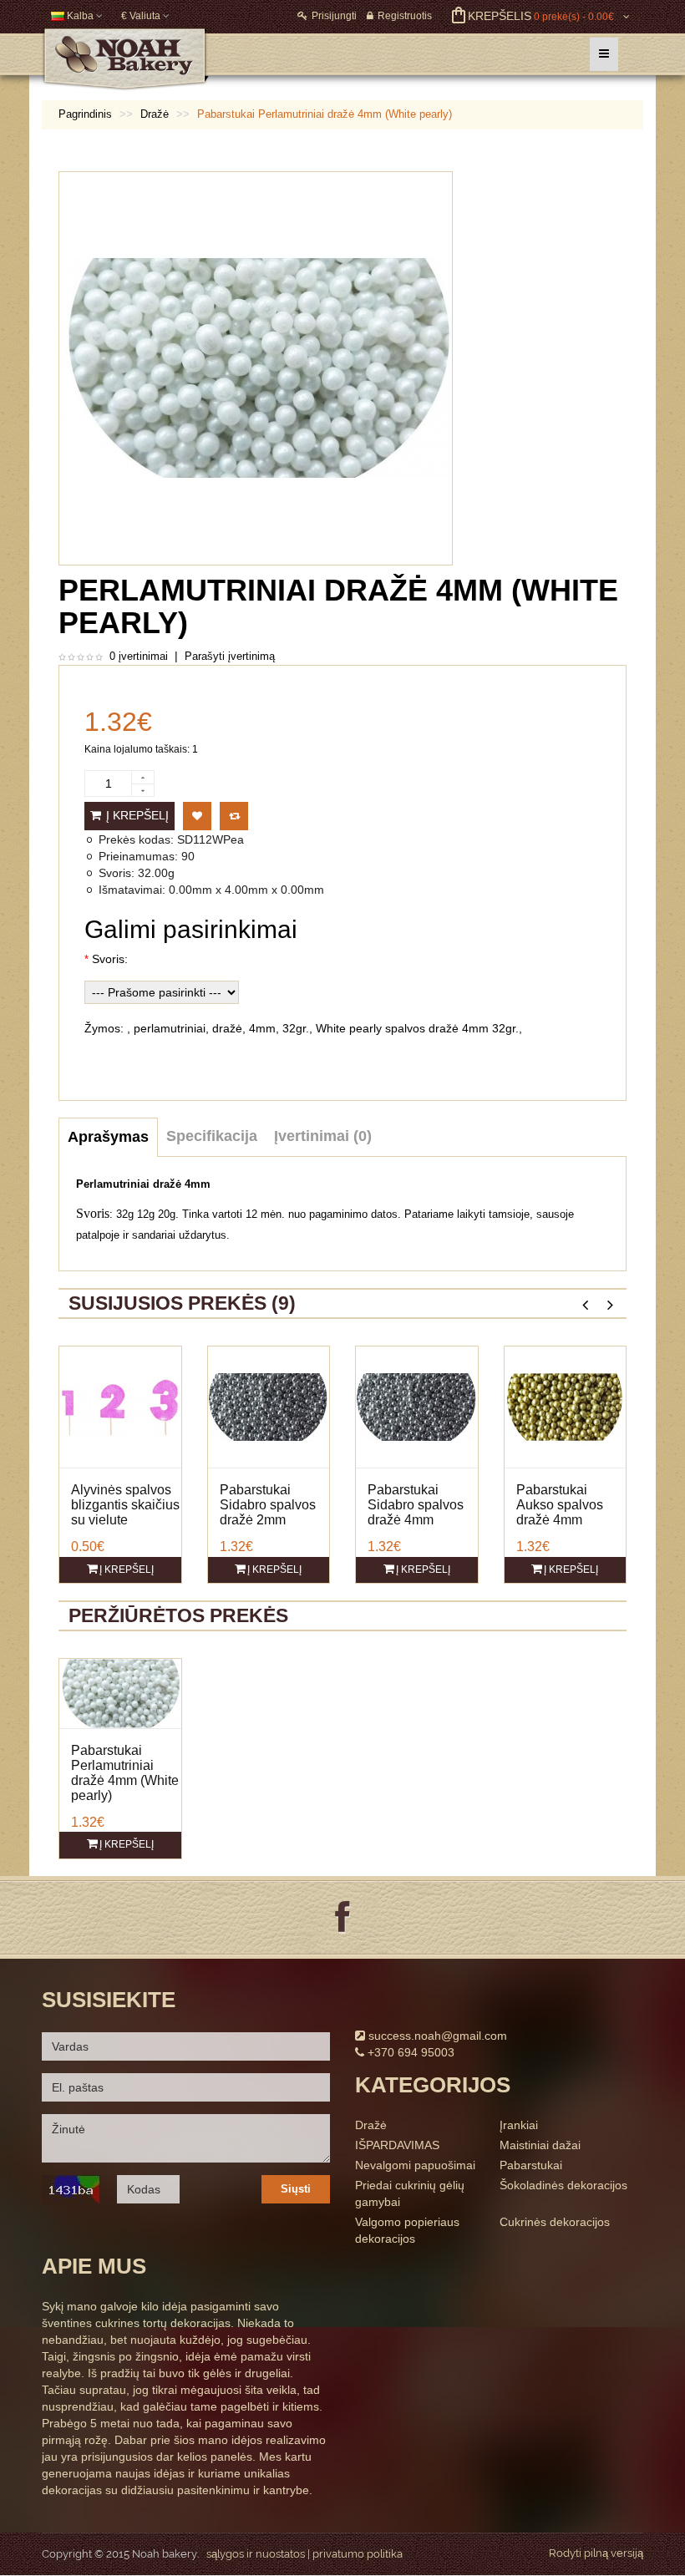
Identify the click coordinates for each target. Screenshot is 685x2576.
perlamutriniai (170, 1028)
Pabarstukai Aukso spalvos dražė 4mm (560, 1505)
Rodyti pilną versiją (596, 2553)
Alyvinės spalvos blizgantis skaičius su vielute (125, 1505)
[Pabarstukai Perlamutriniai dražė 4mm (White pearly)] (120, 1692)
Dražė (371, 2125)
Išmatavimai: (132, 890)
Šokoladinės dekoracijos (563, 2185)
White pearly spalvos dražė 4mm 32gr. (417, 1028)
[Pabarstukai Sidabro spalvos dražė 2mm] (269, 1406)
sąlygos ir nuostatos (256, 2554)
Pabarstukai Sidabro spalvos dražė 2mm (268, 1505)
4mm (262, 1028)
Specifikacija (212, 1136)
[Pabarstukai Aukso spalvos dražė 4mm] (566, 1406)
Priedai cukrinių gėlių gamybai (410, 2193)
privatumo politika (358, 2554)
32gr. (296, 1028)
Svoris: (117, 873)
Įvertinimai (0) (323, 1136)
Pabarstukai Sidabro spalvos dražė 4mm (416, 1505)
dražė (227, 1028)
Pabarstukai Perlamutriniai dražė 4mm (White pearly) (125, 1773)
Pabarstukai (531, 2165)
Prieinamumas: (138, 856)
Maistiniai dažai (540, 2145)
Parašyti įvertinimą (230, 656)
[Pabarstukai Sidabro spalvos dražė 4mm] (417, 1406)
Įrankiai (519, 2125)
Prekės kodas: (136, 839)
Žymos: (104, 1028)
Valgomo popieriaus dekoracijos (407, 2230)
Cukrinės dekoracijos (555, 2222)
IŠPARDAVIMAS (397, 2145)
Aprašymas (108, 1137)
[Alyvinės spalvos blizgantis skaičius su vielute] (120, 1406)
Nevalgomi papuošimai (415, 2165)
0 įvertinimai (139, 656)
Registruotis (405, 16)
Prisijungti (334, 16)
